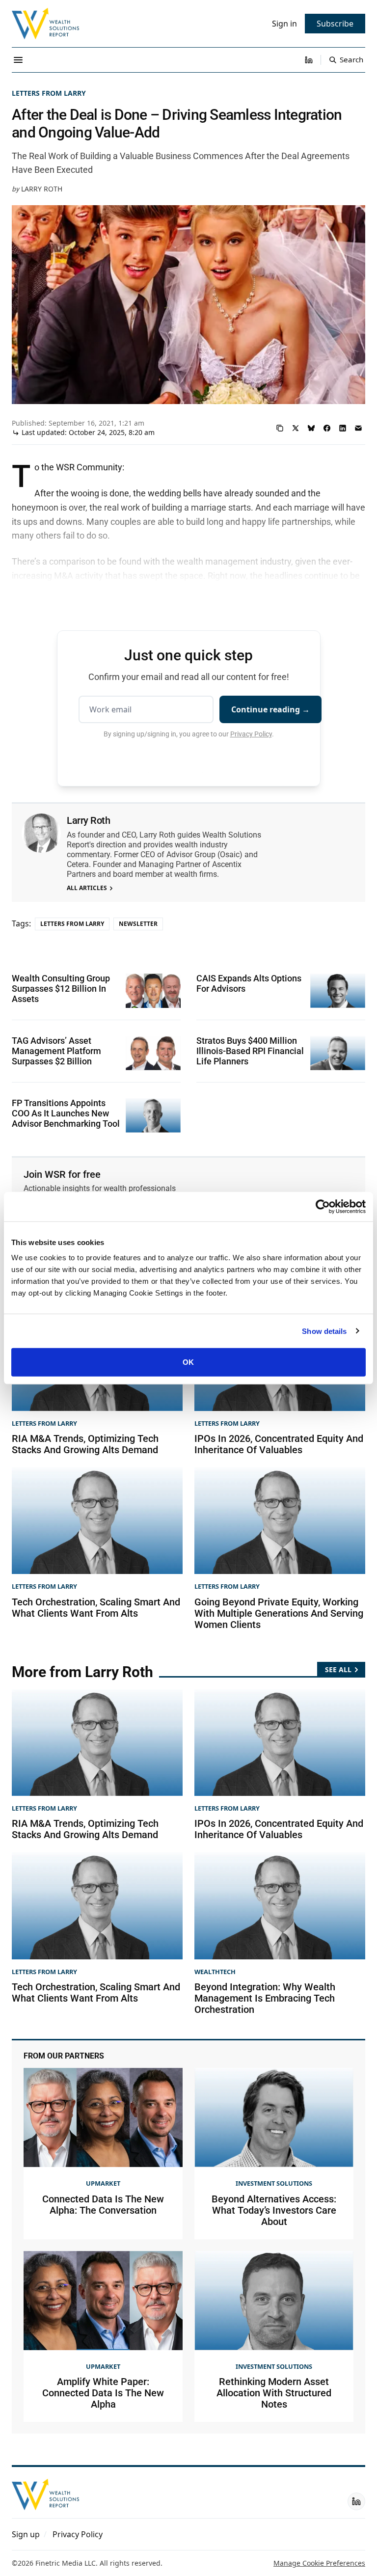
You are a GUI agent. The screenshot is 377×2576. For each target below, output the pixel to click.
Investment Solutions (274, 2183)
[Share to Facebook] (327, 428)
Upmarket (103, 2183)
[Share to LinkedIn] (343, 428)
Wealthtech (215, 1972)
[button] (26, 2534)
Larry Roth (42, 189)
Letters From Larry (49, 93)
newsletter (138, 924)
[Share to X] (296, 428)
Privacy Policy (251, 734)
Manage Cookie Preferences (319, 2563)
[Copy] (280, 428)
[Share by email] (358, 428)
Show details (324, 1331)
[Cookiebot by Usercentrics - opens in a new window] (323, 1206)
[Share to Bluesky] (311, 428)
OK (188, 1362)
